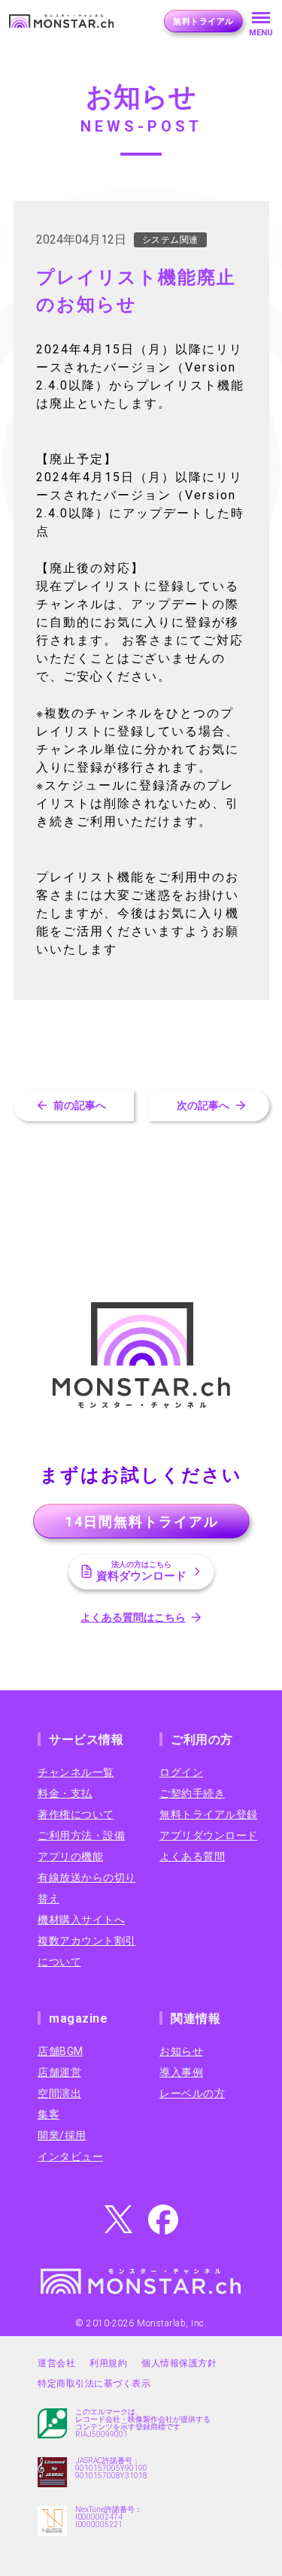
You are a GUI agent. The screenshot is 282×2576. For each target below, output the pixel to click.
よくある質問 (192, 1856)
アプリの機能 (70, 1856)
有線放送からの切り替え (87, 1888)
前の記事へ (80, 1105)
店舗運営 (59, 2072)
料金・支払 (65, 1793)
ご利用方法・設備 (81, 1835)
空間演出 (59, 2093)
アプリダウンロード (209, 1835)
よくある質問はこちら (133, 1617)
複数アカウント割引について (87, 1951)
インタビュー (70, 2156)
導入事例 (181, 2072)
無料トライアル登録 (209, 1814)
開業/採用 (62, 2135)
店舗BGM (61, 2051)
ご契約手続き (192, 1793)
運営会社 (56, 2363)
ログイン (181, 1772)
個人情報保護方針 (179, 2363)
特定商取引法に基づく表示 (94, 2384)
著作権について (76, 1814)
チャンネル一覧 (76, 1772)
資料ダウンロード (141, 1571)
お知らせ (181, 2051)
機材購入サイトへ (81, 1920)
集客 (49, 2114)
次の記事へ (203, 1105)
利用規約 (108, 2363)
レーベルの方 (192, 2093)
